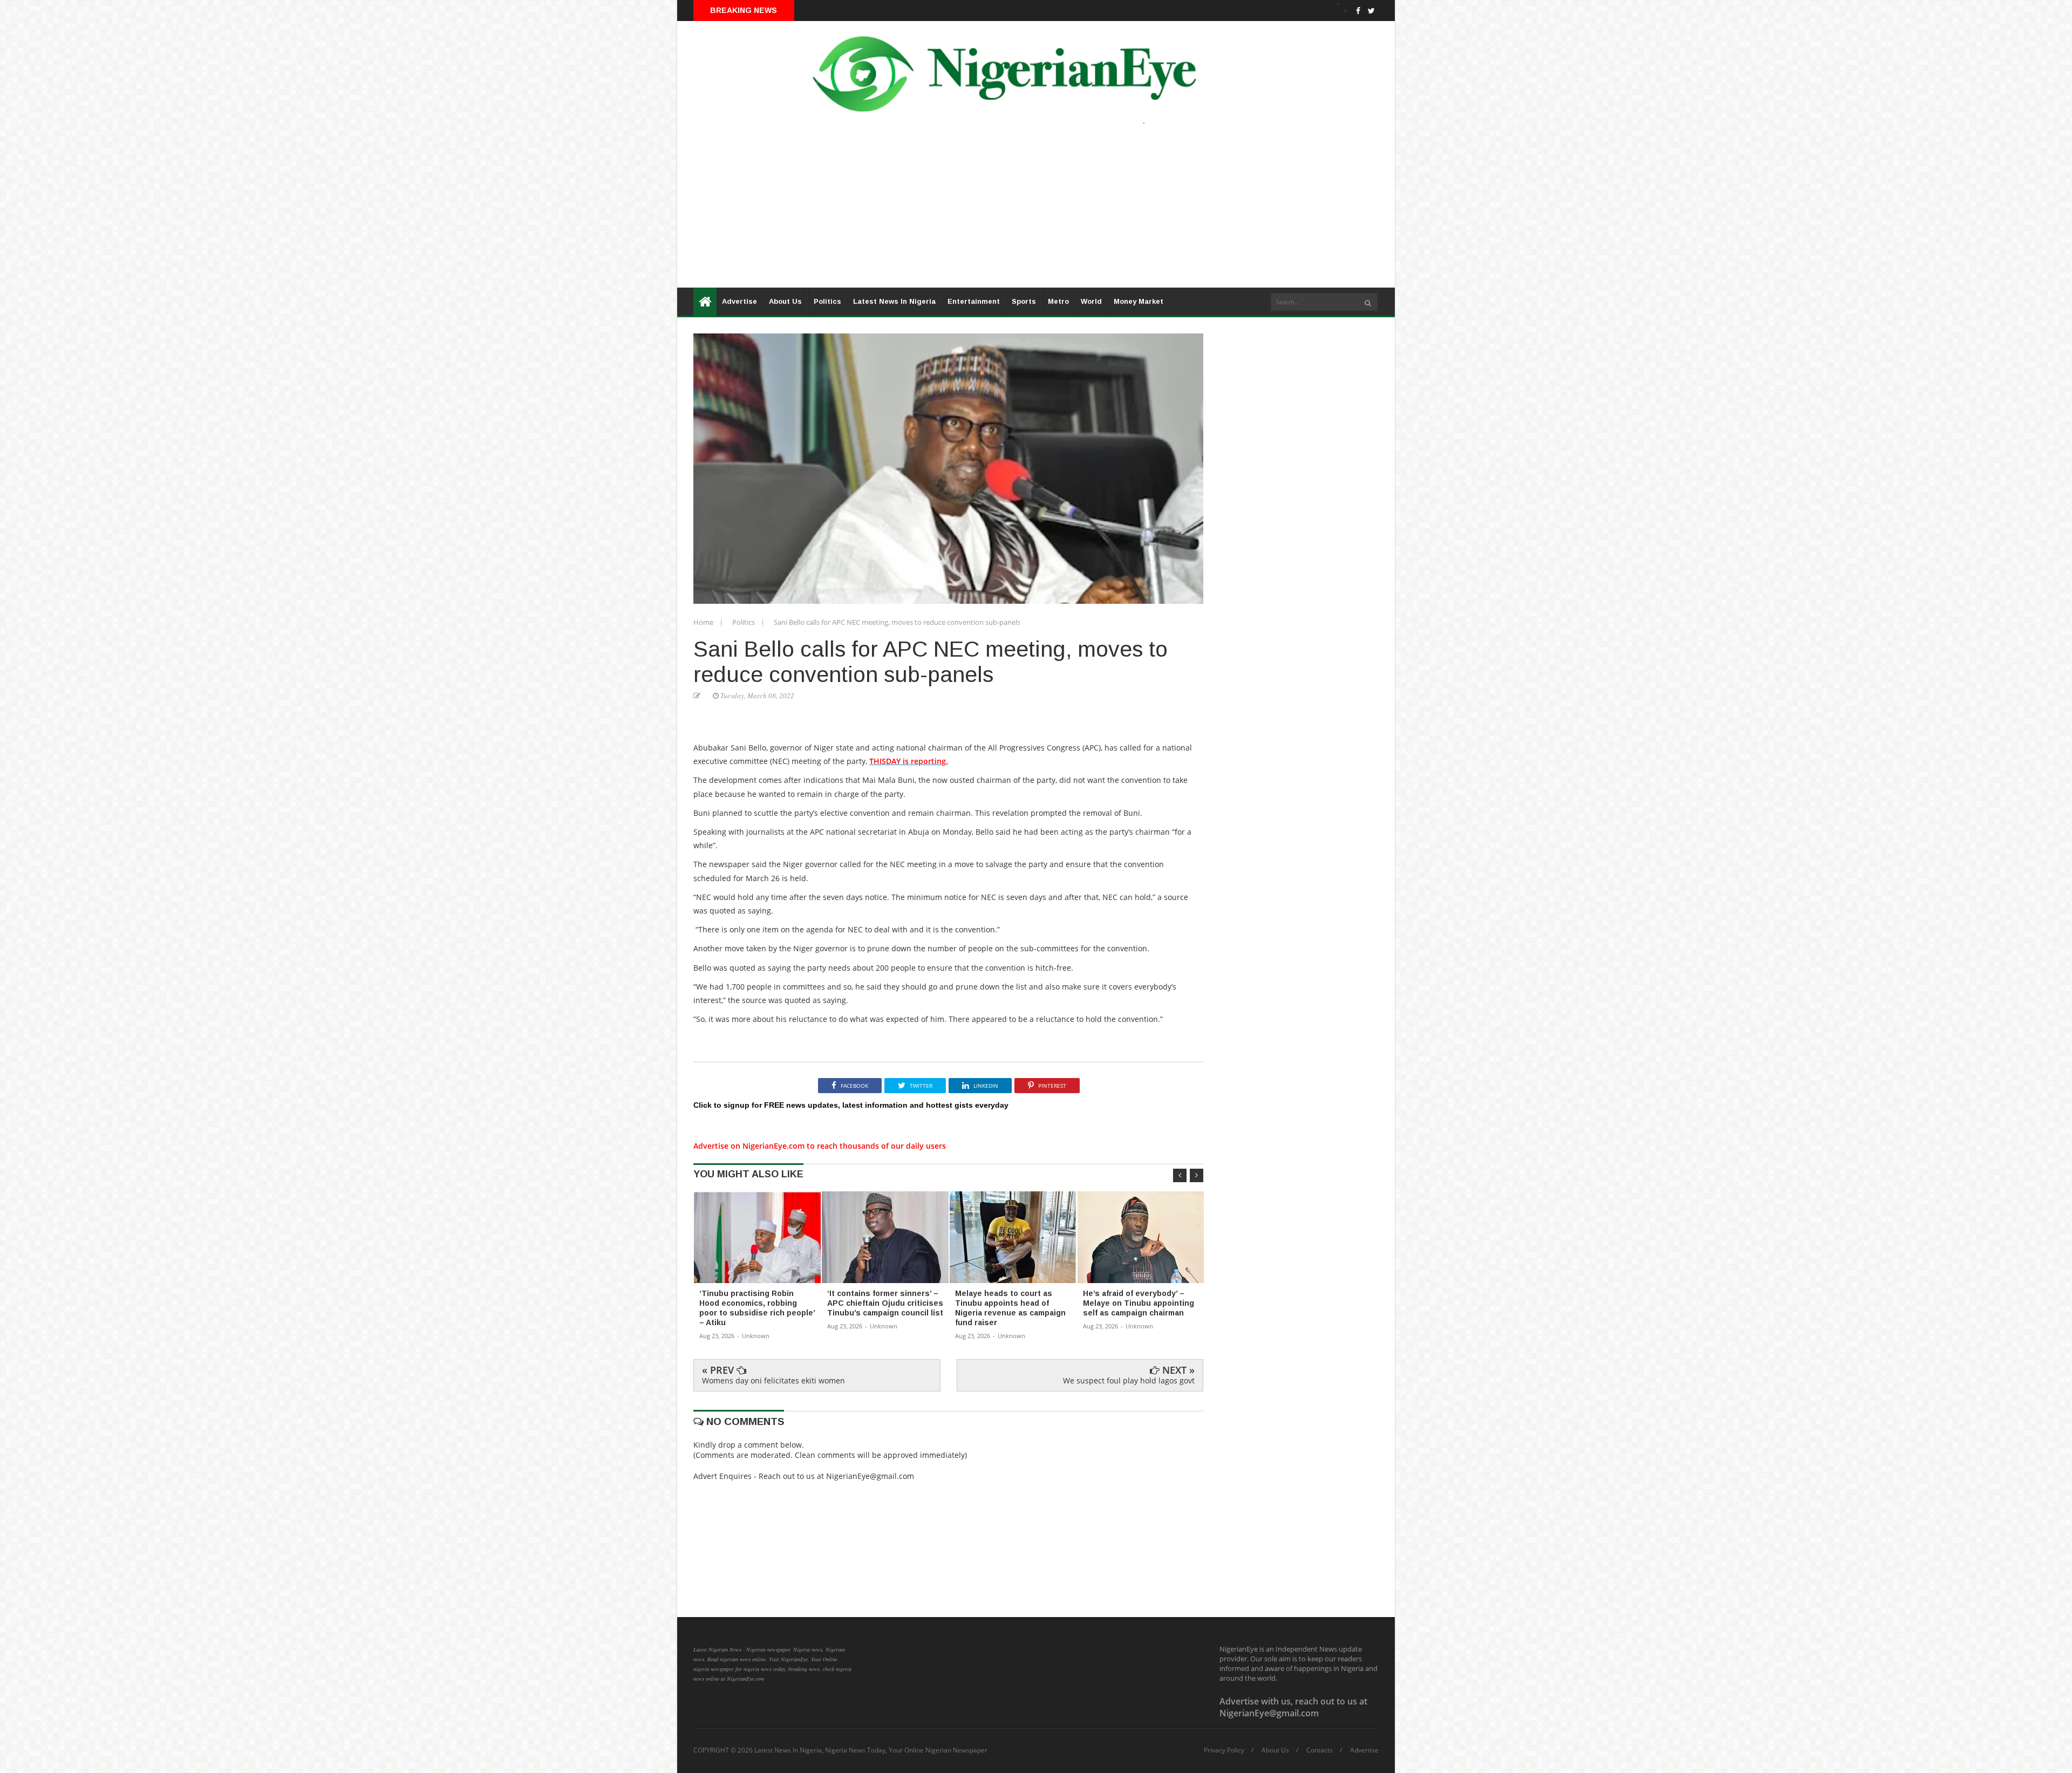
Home (704, 622)
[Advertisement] (1001, 212)
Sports (1024, 301)
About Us (785, 301)
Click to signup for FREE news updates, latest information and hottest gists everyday (851, 1105)
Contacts (1320, 1750)
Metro (1058, 301)
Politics (827, 301)
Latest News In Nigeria (894, 301)
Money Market (1139, 301)
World (1091, 301)
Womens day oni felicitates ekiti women (773, 1380)
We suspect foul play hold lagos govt (1129, 1380)
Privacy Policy (1224, 1750)
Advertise (739, 301)
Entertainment (974, 301)
